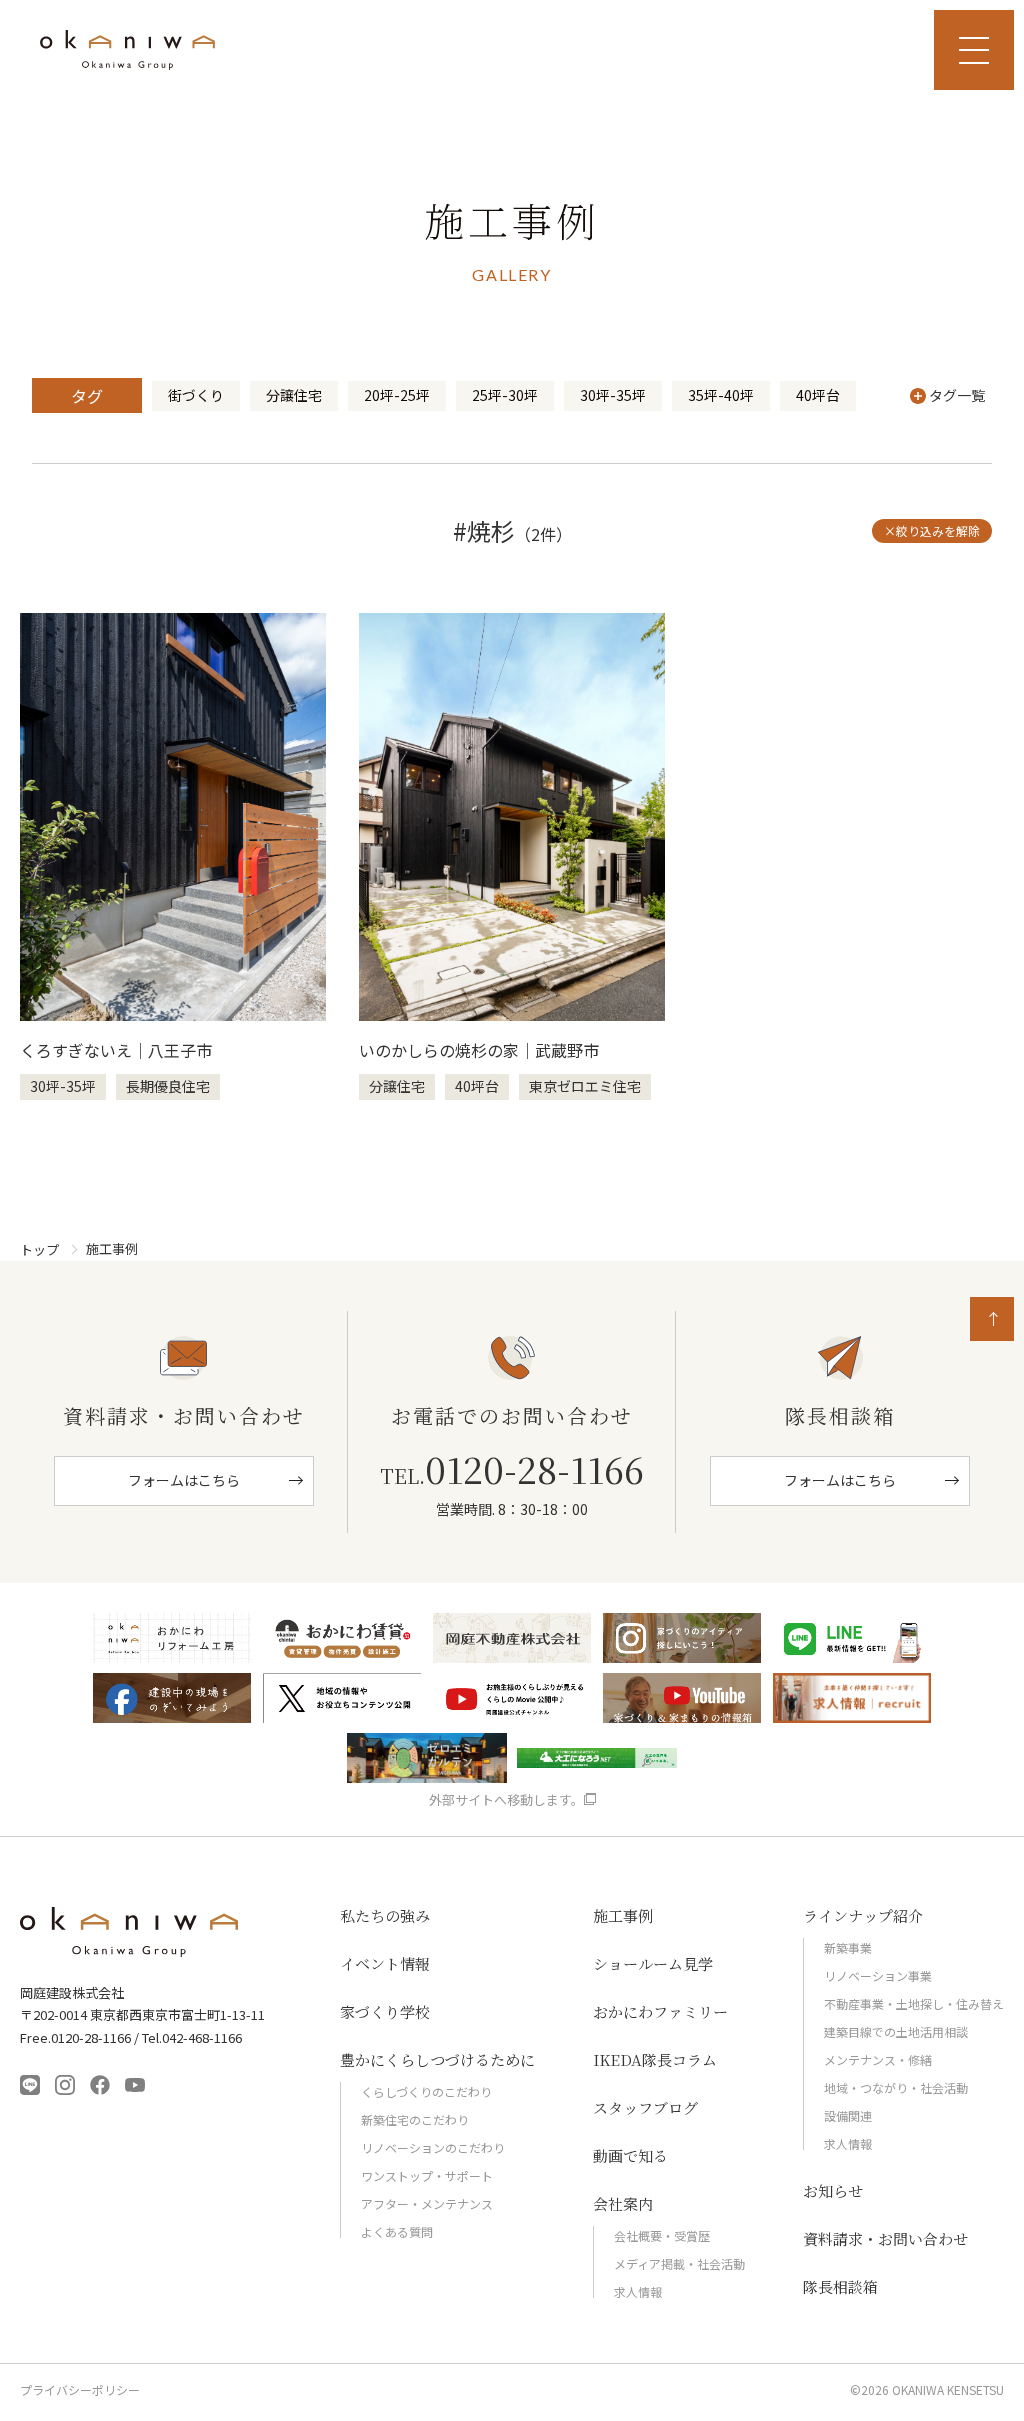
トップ (39, 1249)
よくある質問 (397, 2231)
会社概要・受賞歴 (662, 2235)
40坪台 (818, 395)
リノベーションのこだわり (433, 2147)
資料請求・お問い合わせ (885, 2238)
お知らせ (833, 2190)
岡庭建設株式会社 (130, 1932)
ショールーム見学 (653, 1963)
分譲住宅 (294, 395)
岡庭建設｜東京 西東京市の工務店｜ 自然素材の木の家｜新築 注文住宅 (127, 50)
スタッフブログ (645, 2107)
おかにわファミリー (660, 2011)
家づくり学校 (385, 2011)
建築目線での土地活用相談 (896, 2031)
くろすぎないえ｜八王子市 (116, 1050)
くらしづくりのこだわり (426, 2091)
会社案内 (623, 2203)
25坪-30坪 (505, 395)
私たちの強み (385, 1915)
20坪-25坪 (397, 395)
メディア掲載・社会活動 (679, 2263)
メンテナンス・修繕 (878, 2059)
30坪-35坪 (613, 395)
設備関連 (848, 2115)
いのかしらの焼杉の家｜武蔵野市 (479, 1050)
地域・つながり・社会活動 (896, 2087)
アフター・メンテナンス (427, 2203)
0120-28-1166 (512, 1469)
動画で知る (630, 2155)
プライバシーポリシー (80, 2390)
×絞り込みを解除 (932, 530)
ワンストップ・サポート (427, 2175)
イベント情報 (385, 1963)
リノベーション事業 (878, 1975)
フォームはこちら (184, 1480)
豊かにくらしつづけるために (437, 2059)
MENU (974, 50)
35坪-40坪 (721, 395)
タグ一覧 (957, 395)
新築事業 (848, 1947)
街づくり (196, 395)
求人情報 (638, 2291)
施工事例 (623, 1915)
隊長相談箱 (840, 2286)
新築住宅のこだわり (415, 2119)
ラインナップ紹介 (863, 1915)
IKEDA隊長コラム (655, 2059)
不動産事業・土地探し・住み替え (914, 2003)
